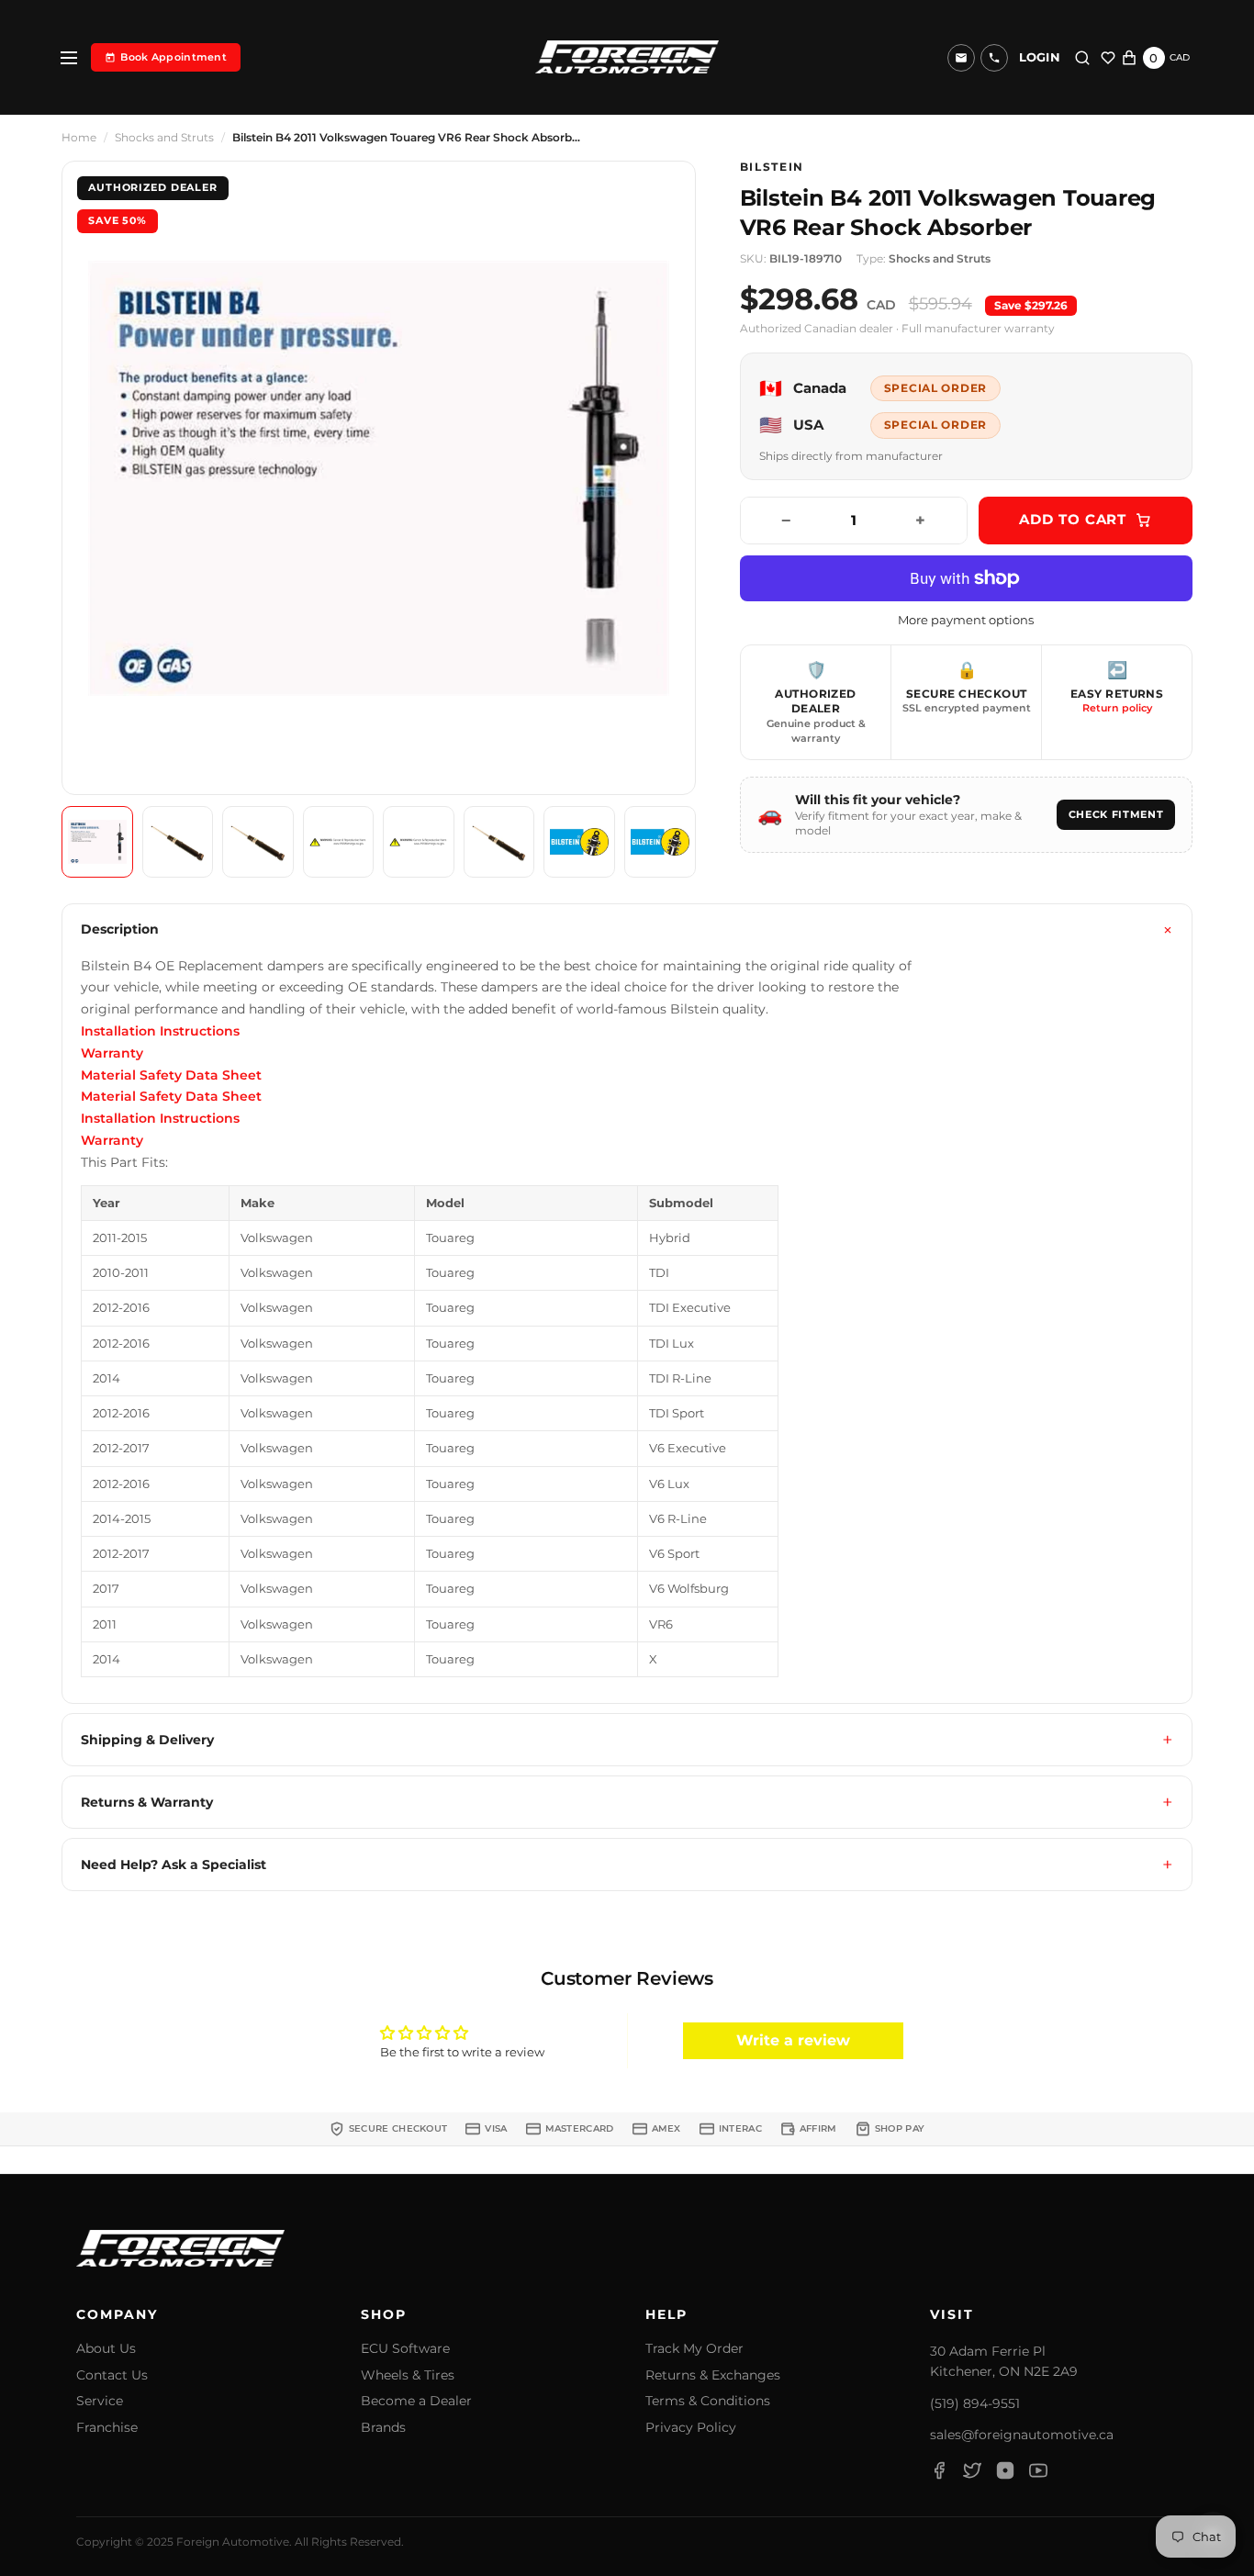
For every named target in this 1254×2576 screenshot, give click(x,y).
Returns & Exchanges (713, 2375)
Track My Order (694, 2349)
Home (79, 138)
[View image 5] (419, 842)
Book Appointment (174, 57)
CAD (1180, 57)
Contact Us (112, 2375)
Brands (383, 2428)
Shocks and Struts (164, 138)
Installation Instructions (160, 1031)
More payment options (966, 620)
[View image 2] (178, 842)
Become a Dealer (416, 2401)
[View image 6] (499, 842)
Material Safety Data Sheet (171, 1075)
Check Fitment (1116, 814)
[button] (994, 58)
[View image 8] (660, 842)
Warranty (112, 1053)
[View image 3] (258, 842)
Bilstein (772, 167)
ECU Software (405, 2349)
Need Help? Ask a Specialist (174, 1865)
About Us (106, 2349)
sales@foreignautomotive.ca (1022, 2435)
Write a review (793, 2040)
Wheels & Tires (408, 2375)
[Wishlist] (1108, 58)
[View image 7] (579, 842)
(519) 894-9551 (975, 2403)
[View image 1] (97, 842)
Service (100, 2401)
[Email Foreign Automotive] (961, 58)
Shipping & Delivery (147, 1740)
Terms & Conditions (708, 2401)
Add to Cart (1073, 519)
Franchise (107, 2428)
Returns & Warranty (147, 1802)
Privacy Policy (691, 2428)
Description (120, 929)
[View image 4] (339, 842)
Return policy (1117, 708)
